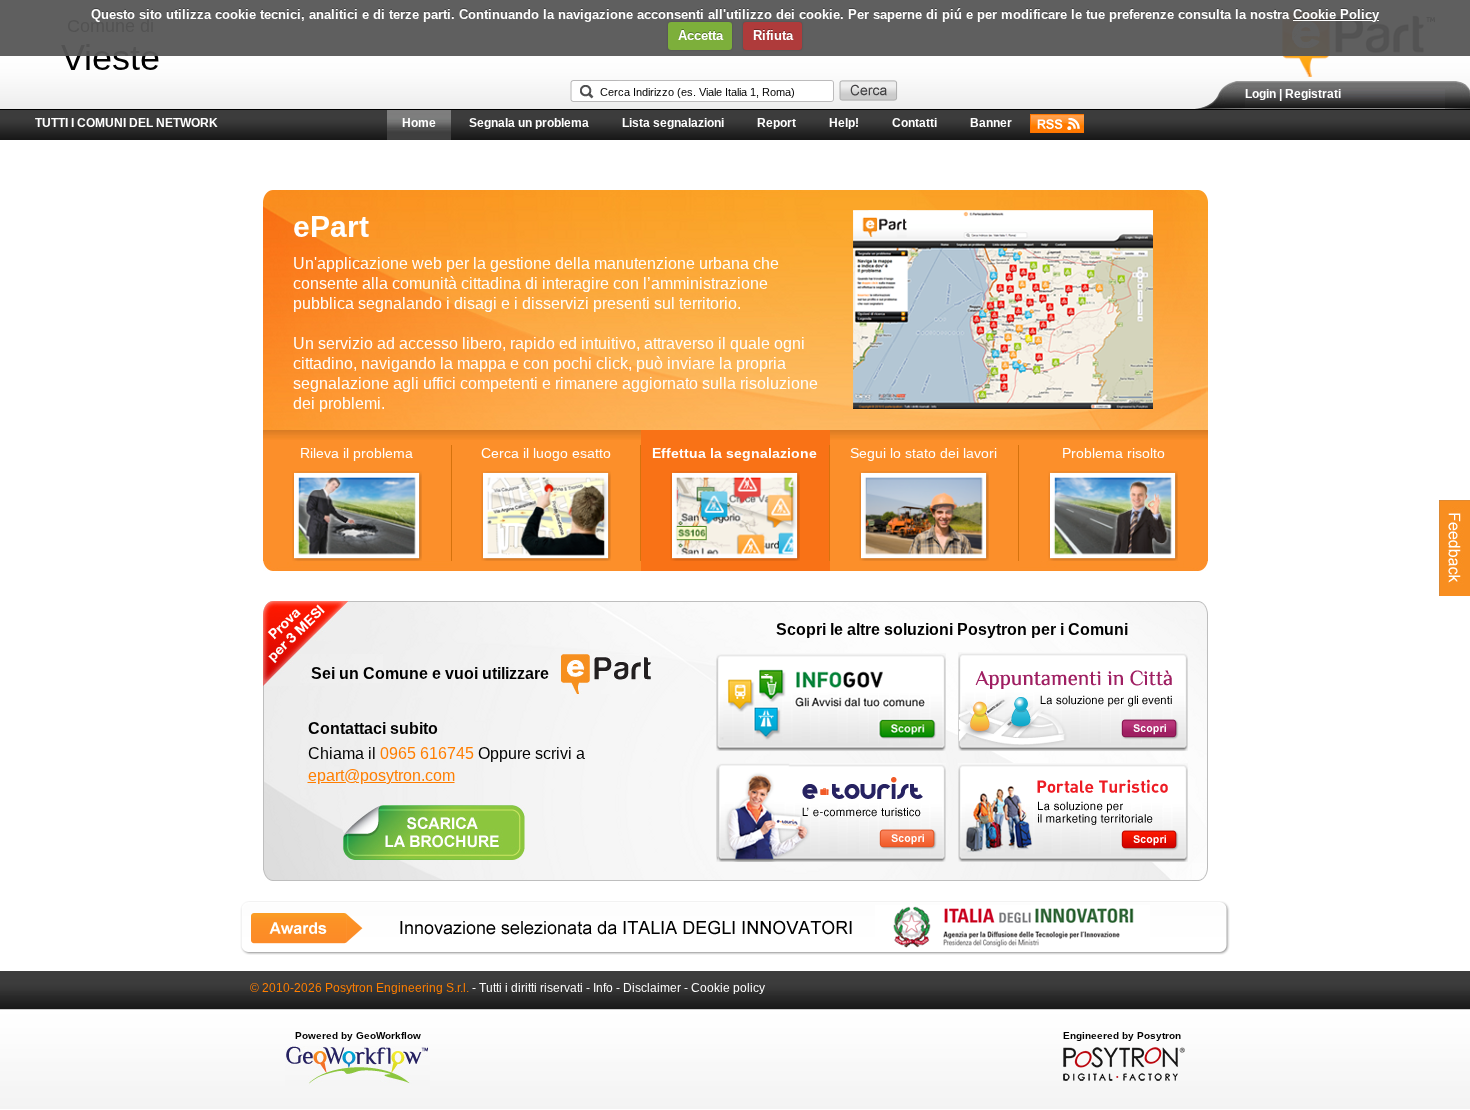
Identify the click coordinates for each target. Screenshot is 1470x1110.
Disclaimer (652, 988)
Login (1260, 94)
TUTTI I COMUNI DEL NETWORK (126, 123)
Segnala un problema (529, 123)
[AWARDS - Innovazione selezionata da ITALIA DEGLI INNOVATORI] (735, 951)
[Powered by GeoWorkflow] (357, 1082)
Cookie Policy (1336, 14)
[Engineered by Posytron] (1121, 1077)
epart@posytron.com (381, 775)
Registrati (1313, 94)
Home (419, 123)
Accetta (700, 35)
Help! (844, 123)
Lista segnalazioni (673, 123)
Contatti (914, 123)
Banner (991, 123)
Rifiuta (773, 35)
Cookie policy (728, 988)
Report (776, 123)
